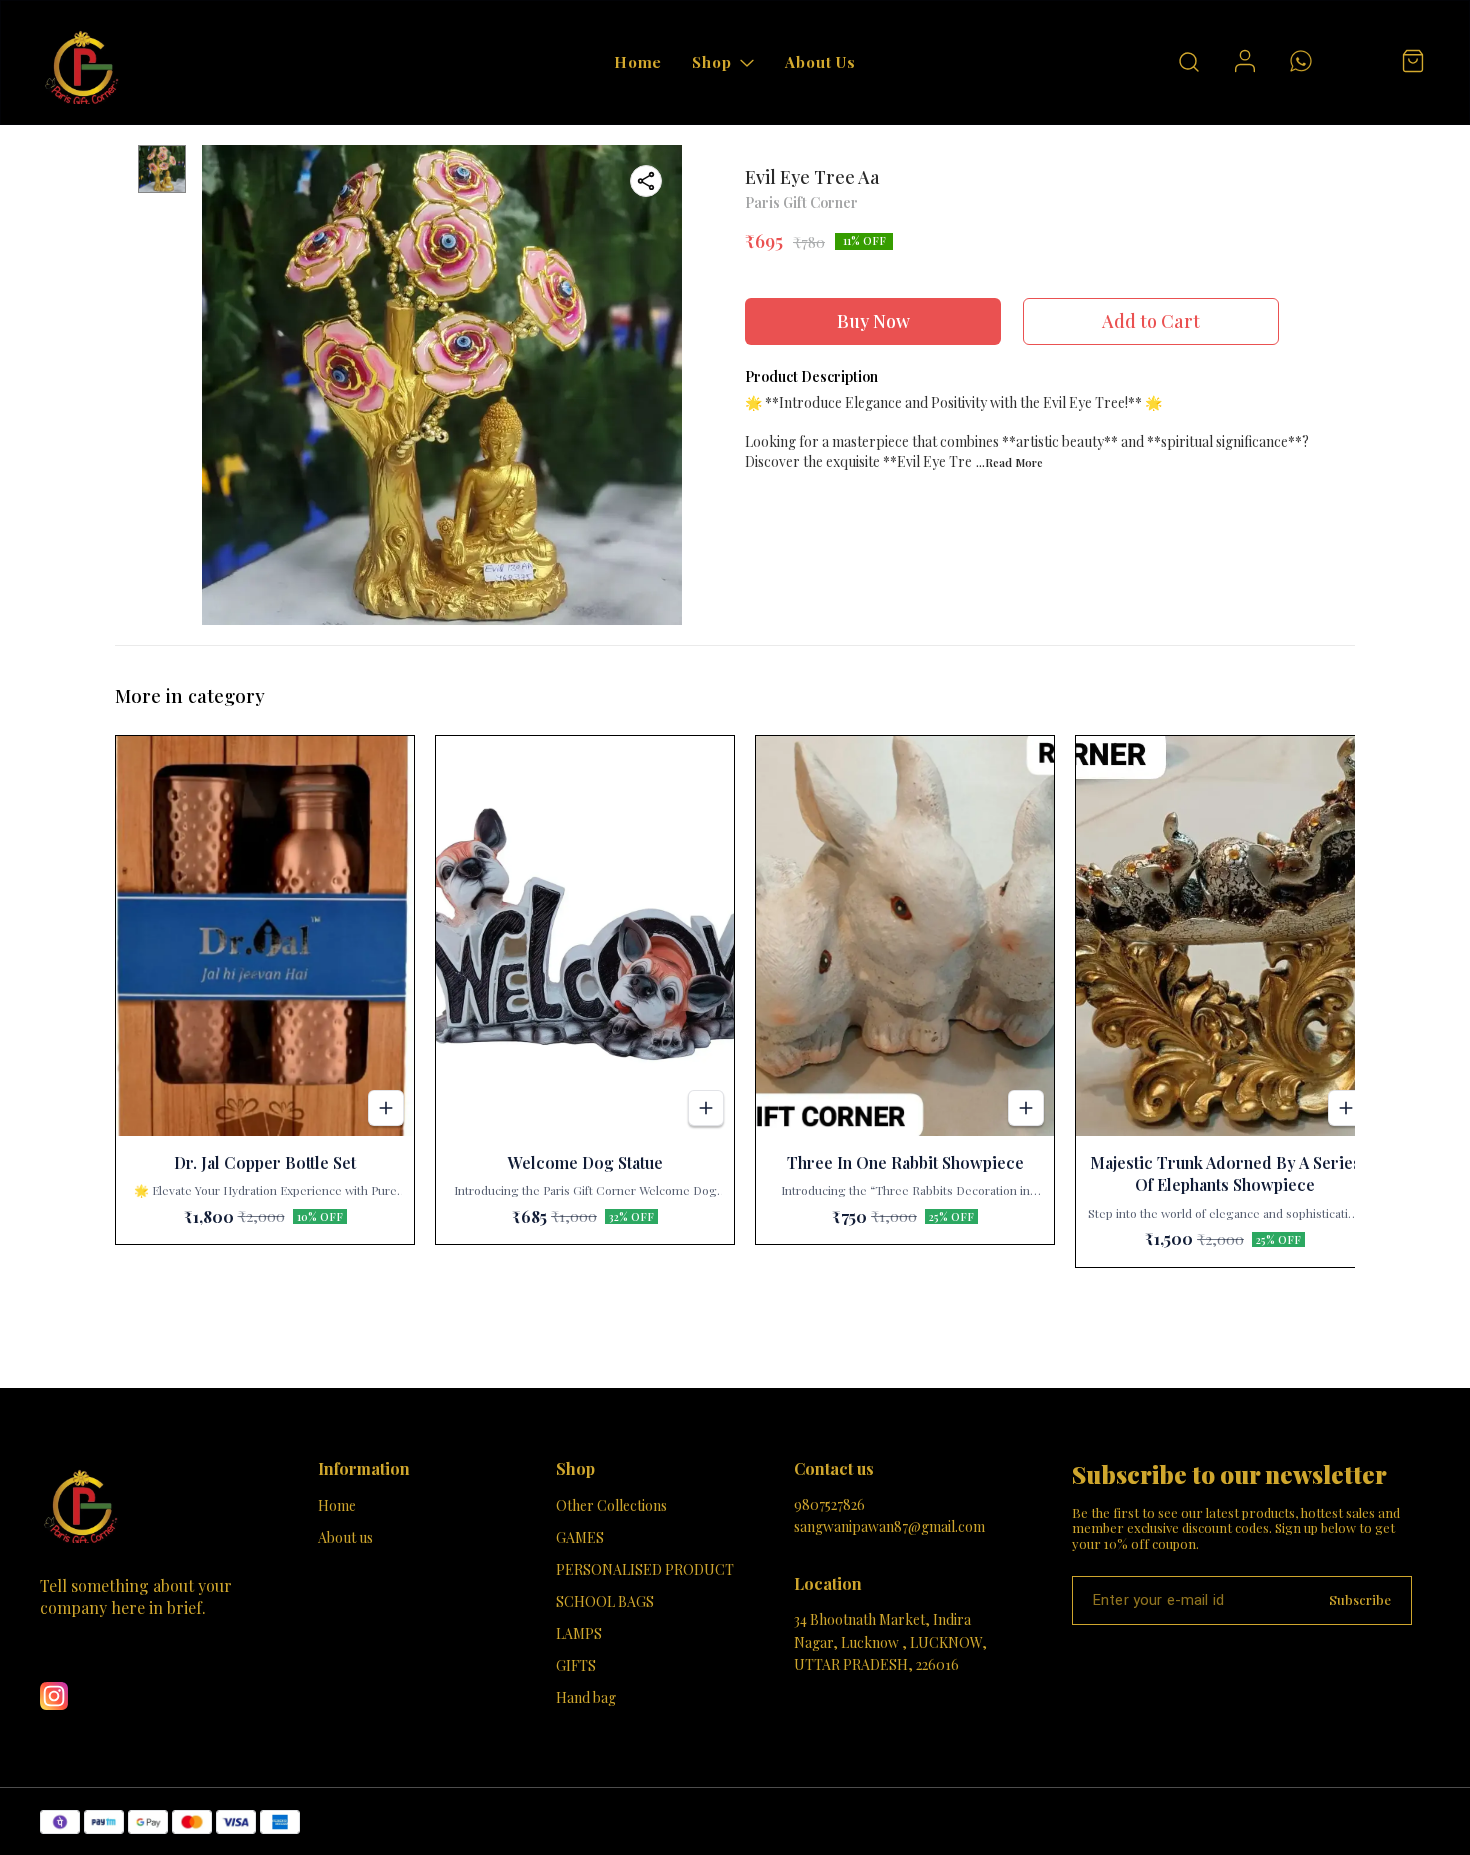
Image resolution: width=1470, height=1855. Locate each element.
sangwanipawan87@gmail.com (889, 1526)
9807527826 (829, 1504)
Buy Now (873, 321)
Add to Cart (1151, 321)
